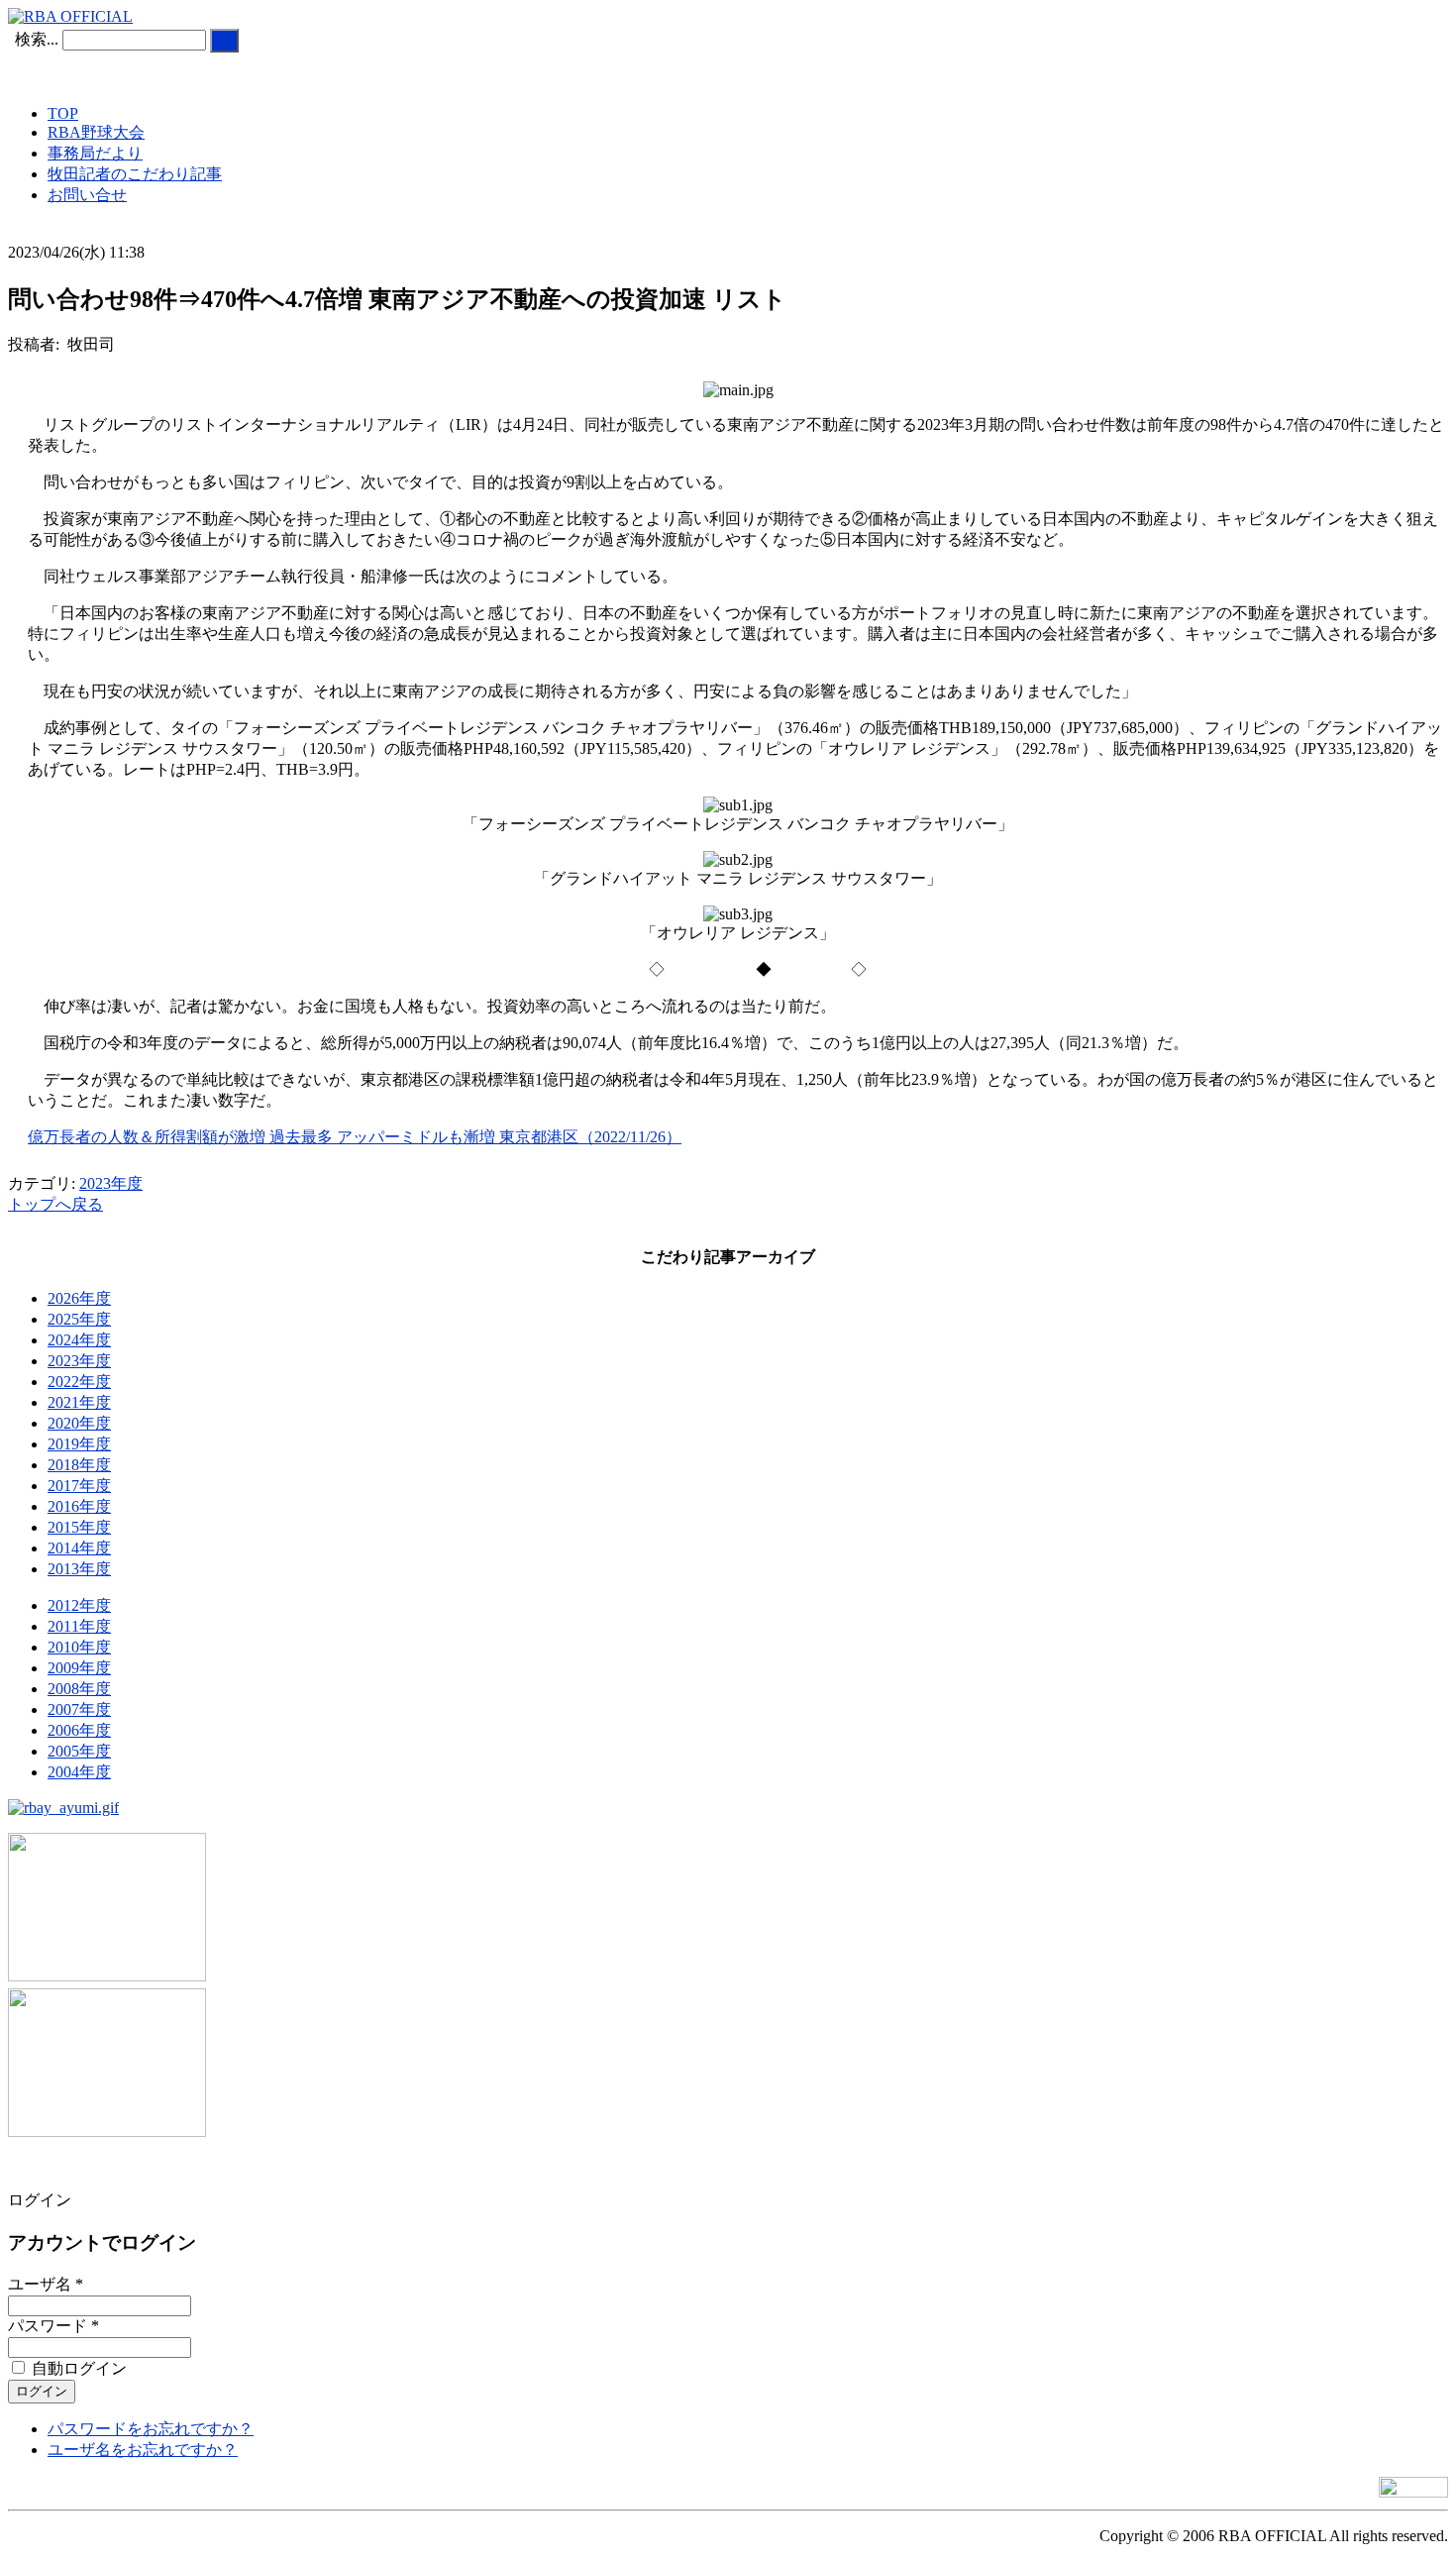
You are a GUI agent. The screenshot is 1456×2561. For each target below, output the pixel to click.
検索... (37, 39)
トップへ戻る (55, 1204)
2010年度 (79, 1647)
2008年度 (79, 1689)
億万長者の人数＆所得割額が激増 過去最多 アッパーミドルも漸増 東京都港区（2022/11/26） (355, 1137)
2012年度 (79, 1605)
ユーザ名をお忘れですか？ (143, 2450)
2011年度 (79, 1626)
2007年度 (79, 1709)
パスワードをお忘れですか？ (151, 2429)
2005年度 (79, 1751)
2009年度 (79, 1668)
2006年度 (79, 1730)
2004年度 (79, 1772)
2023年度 (111, 1183)
